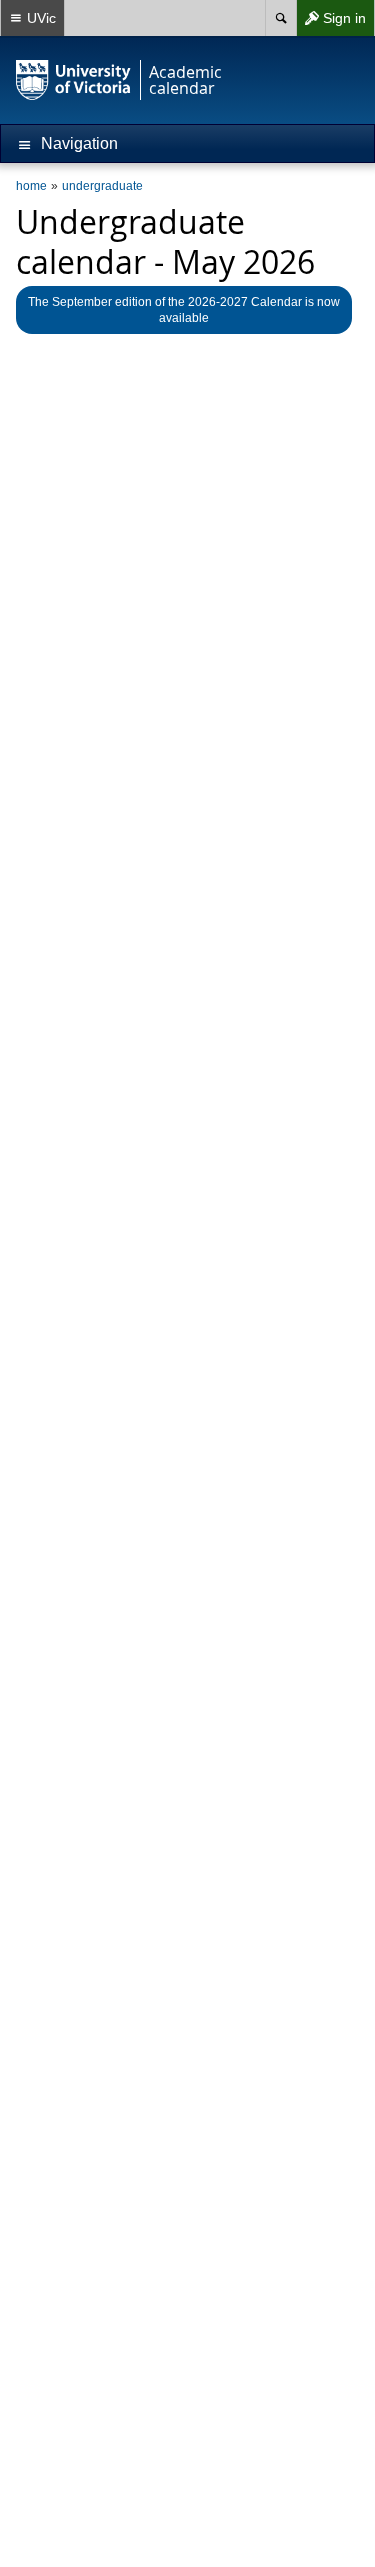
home (31, 186)
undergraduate (102, 186)
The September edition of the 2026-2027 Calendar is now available (184, 310)
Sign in (331, 22)
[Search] (280, 18)
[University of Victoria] (74, 80)
